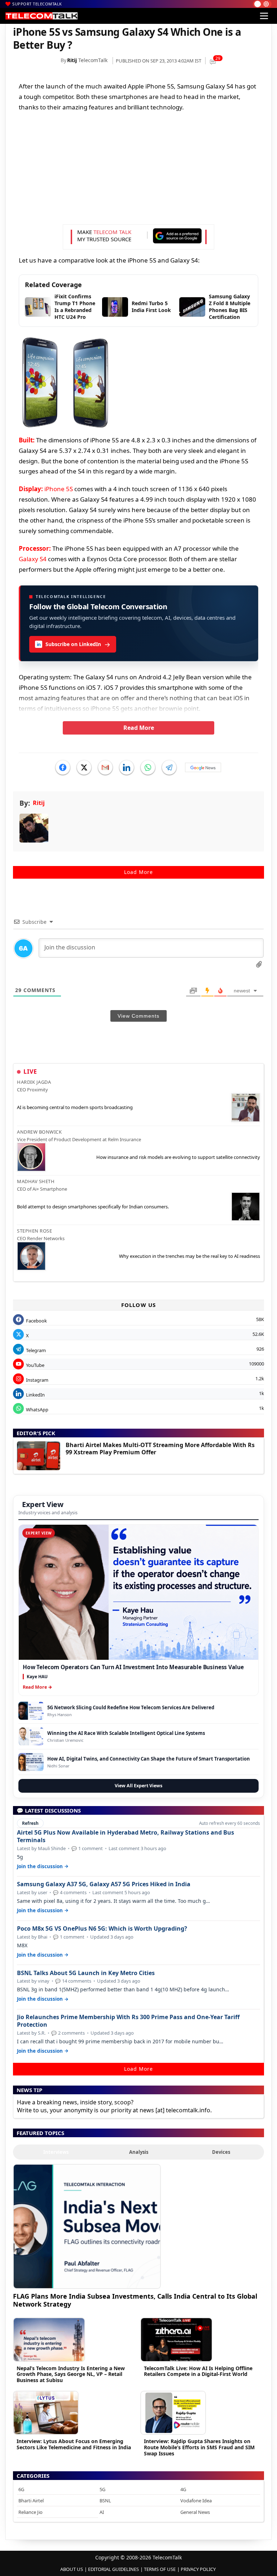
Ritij (72, 60)
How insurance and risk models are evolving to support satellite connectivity (178, 1157)
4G (183, 2489)
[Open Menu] (264, 16)
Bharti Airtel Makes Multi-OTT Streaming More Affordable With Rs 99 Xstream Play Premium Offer (160, 1449)
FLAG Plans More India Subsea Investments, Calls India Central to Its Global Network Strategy (135, 2300)
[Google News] (203, 767)
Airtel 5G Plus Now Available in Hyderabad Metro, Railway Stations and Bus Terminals (126, 1836)
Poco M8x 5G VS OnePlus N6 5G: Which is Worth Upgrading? (102, 1929)
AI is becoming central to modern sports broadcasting (75, 1107)
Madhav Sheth (36, 1181)
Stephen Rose (34, 1231)
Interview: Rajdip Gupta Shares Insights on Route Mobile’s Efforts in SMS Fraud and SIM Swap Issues (199, 2447)
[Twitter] (84, 767)
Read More (139, 728)
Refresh (30, 1823)
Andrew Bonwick (39, 1132)
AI (102, 2512)
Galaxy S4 (33, 559)
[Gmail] (105, 767)
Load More (138, 872)
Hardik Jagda (34, 1082)
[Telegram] (169, 767)
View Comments (138, 1016)
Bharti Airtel (31, 2501)
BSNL (105, 2501)
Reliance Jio (30, 2512)
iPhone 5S (59, 489)
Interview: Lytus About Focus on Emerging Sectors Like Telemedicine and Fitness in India (74, 2444)
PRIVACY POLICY (198, 2569)
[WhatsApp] (148, 767)
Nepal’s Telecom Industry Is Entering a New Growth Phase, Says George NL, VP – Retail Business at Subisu (71, 2374)
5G (102, 2489)
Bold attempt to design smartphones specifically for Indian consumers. (93, 1207)
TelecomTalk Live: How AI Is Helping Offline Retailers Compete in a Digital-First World (198, 2371)
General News (195, 2512)
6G (21, 2489)
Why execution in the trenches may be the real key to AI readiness (190, 1256)
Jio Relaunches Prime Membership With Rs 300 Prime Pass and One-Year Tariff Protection (128, 2021)
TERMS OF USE (160, 2569)
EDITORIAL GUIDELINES (113, 2569)
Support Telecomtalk (37, 4)
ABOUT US (72, 2569)
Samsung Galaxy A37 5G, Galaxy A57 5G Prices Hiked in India (104, 1884)
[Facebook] (63, 767)
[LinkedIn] (127, 767)
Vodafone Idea (196, 2501)
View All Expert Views (138, 1786)
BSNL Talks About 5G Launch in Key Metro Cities (86, 1973)
